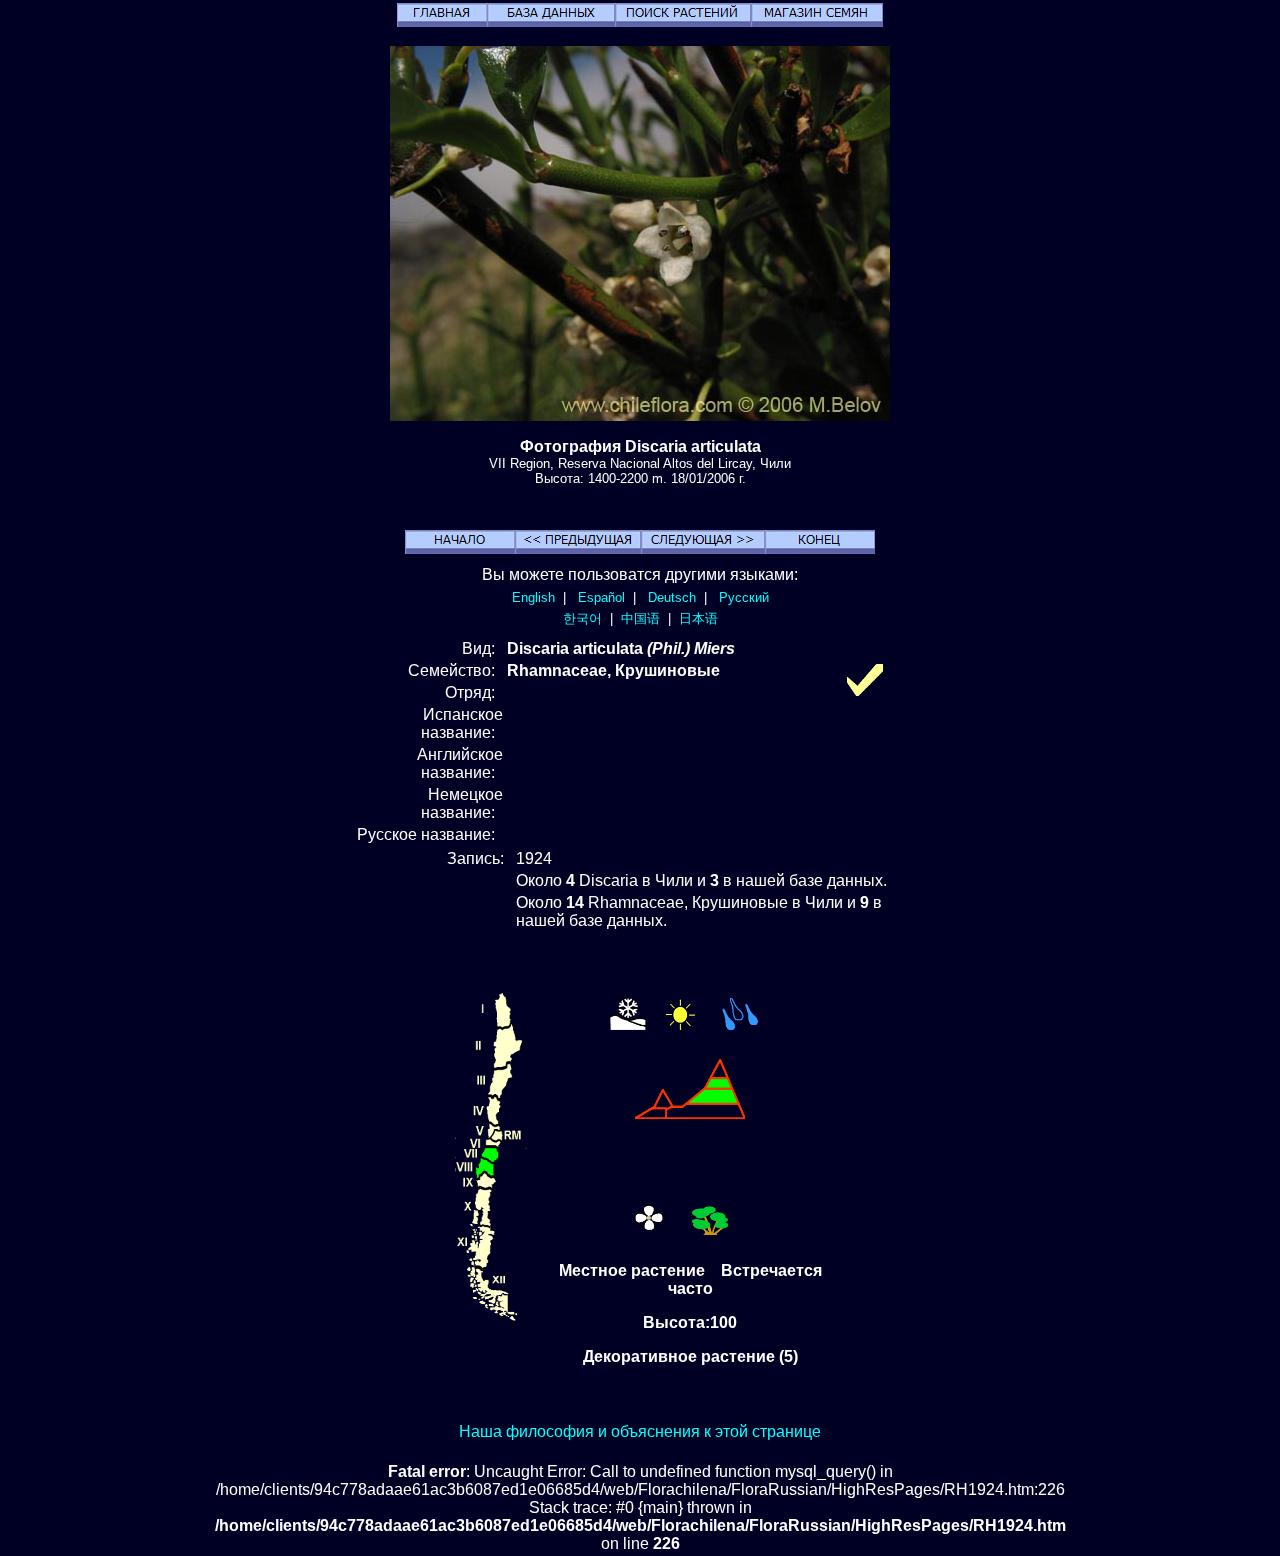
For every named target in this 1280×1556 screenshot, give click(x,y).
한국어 (582, 618)
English (533, 597)
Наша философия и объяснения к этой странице (640, 1431)
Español (601, 597)
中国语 (640, 618)
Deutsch (672, 597)
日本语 (698, 618)
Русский (744, 597)
